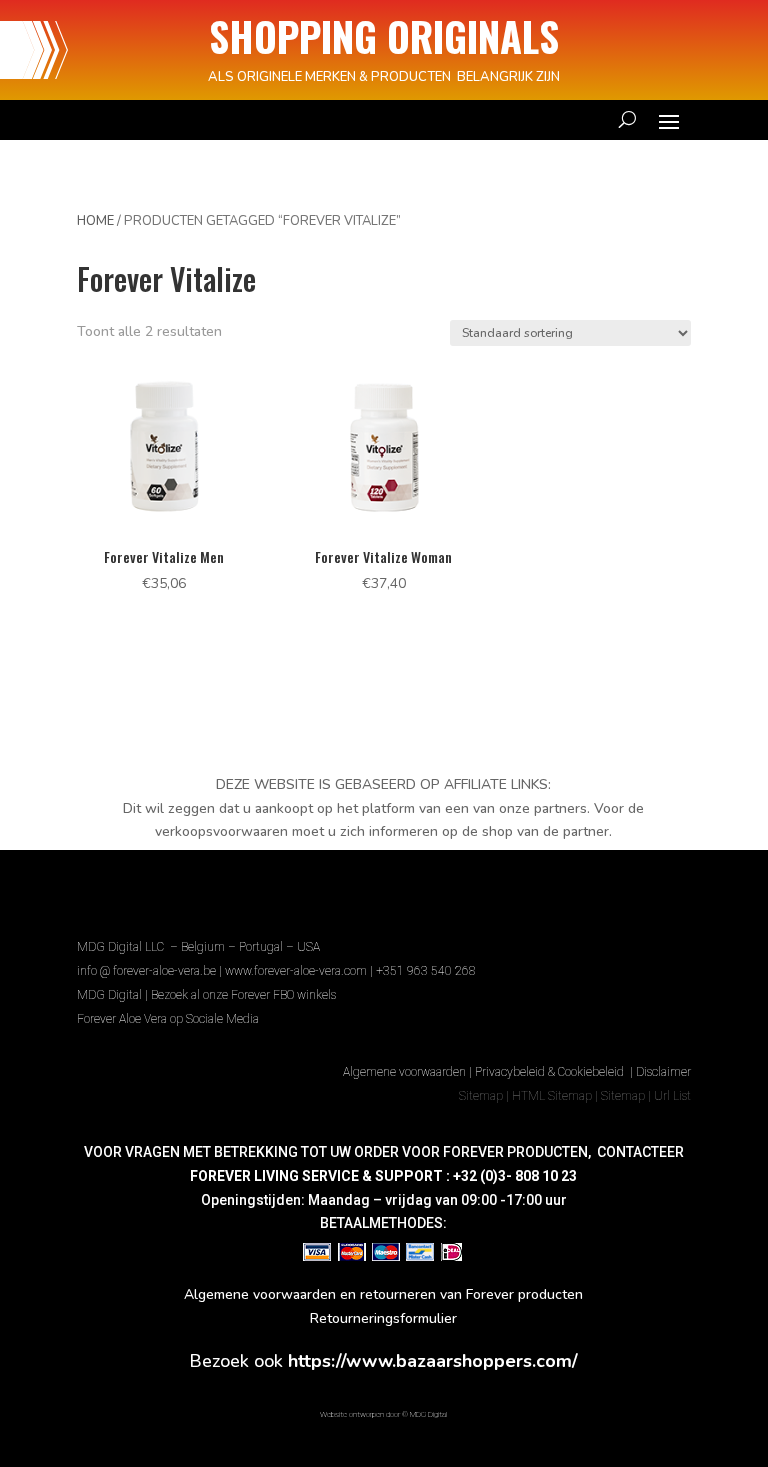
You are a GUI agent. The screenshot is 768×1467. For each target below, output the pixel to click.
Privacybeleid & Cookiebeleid (551, 1072)
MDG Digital (109, 995)
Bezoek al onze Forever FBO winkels (243, 995)
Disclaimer (663, 1072)
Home (95, 221)
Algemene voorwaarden (404, 1072)
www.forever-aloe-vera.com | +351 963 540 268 (350, 971)
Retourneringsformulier (383, 1318)
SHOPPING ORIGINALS (384, 36)
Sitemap (481, 1096)
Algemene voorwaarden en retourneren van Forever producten (383, 1294)
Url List (672, 1096)
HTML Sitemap (552, 1096)
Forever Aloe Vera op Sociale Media (168, 1019)
